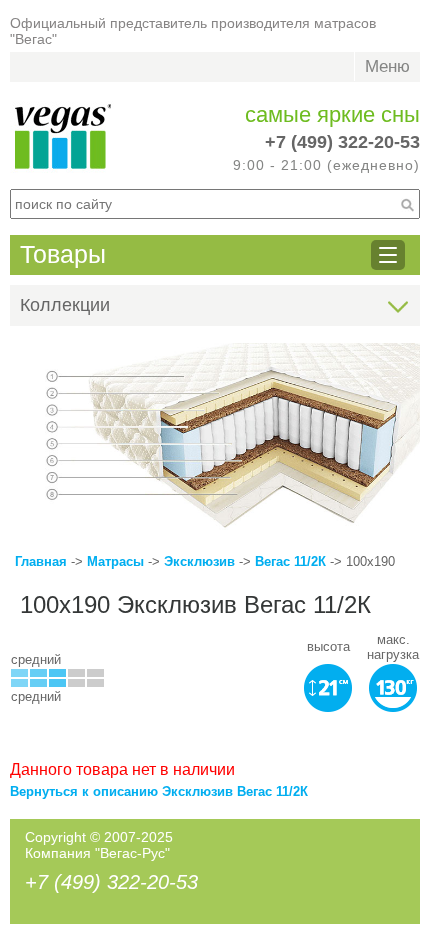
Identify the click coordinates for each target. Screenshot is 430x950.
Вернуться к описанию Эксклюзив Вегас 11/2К (159, 791)
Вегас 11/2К (290, 561)
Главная (41, 561)
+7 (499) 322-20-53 (342, 142)
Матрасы (115, 561)
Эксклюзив (201, 561)
